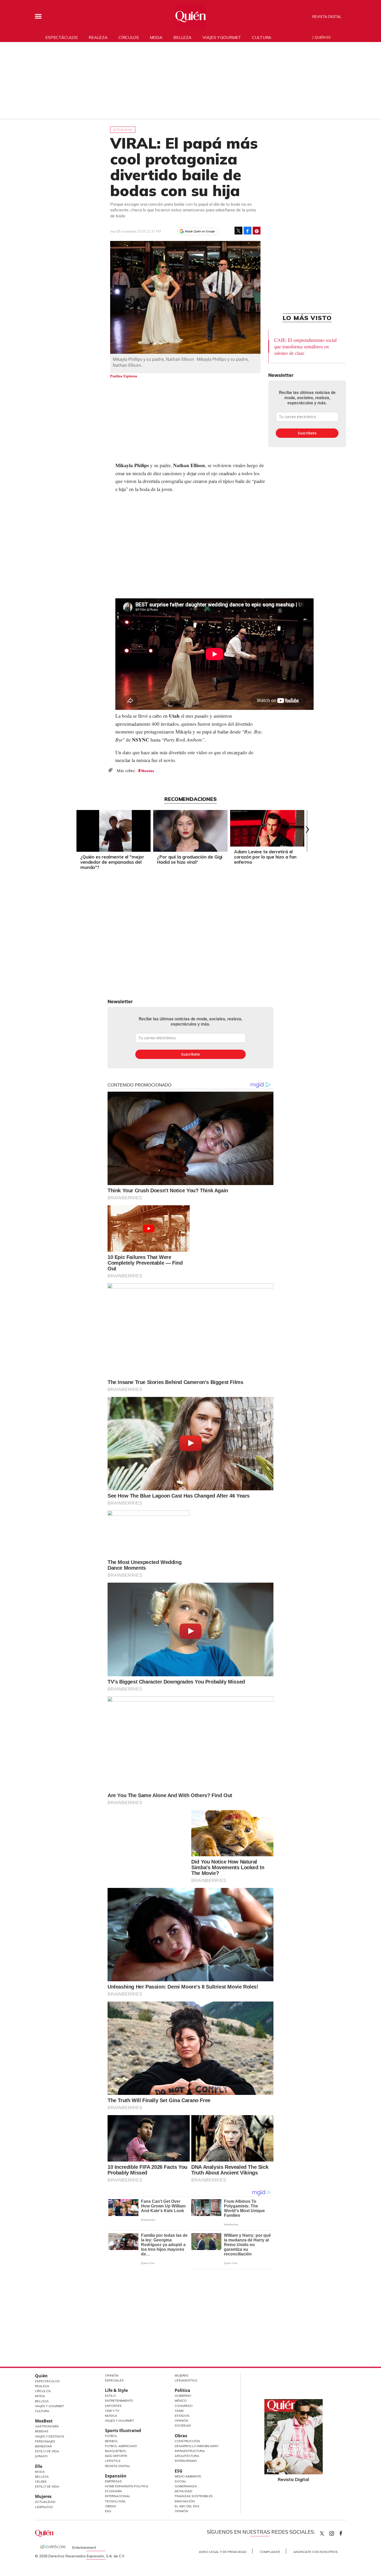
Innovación (185, 2501)
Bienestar (43, 2446)
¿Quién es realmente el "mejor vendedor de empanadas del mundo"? (112, 862)
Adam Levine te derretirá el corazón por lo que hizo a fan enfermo (265, 857)
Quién (41, 2376)
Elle (39, 2466)
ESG (108, 2511)
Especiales (114, 2380)
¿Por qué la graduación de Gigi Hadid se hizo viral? (190, 859)
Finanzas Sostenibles (194, 2496)
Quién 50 (323, 37)
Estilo (110, 2396)
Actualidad (123, 130)
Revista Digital (327, 17)
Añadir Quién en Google (200, 231)
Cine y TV (112, 2411)
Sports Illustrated (123, 2430)
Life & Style (116, 2390)
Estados (182, 2416)
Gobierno (183, 2396)
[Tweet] (238, 231)
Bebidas (42, 2431)
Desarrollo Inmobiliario (197, 2446)
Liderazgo (44, 2507)
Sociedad (183, 2425)
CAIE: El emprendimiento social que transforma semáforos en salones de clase (305, 346)
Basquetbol (116, 2451)
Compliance (270, 2552)
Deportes (113, 2406)
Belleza (182, 37)
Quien (322, 2533)
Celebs (41, 2481)
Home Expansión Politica (127, 2486)
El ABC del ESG (187, 2506)
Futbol (111, 2436)
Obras (111, 2506)
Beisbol (112, 2441)
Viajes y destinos (50, 2436)
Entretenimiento (119, 2401)
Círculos (129, 37)
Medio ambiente (188, 2476)
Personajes (45, 2441)
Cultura (262, 37)
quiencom (336, 2532)
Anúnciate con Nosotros (316, 2552)
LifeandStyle (186, 2380)
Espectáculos (62, 37)
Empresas (113, 2481)
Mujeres (43, 2496)
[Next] (306, 829)
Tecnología (115, 2501)
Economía (114, 2491)
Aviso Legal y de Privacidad (223, 2552)
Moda (156, 37)
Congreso (184, 2406)
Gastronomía (47, 2426)
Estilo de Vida (47, 2451)
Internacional (118, 2496)
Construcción (187, 2441)
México (181, 2401)
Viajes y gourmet (222, 37)
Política (182, 2390)
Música (111, 2416)
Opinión (112, 2375)
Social (181, 2481)
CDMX (179, 2411)
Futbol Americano (121, 2446)
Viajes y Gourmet (50, 2406)
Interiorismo (186, 2461)
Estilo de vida (47, 2486)
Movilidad (184, 2491)
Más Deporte (116, 2456)
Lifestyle (113, 2461)
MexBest (44, 2421)
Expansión (116, 2476)
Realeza (98, 37)
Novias (148, 771)
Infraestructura (190, 2451)
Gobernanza (186, 2486)
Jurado (41, 2456)
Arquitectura (187, 2456)
